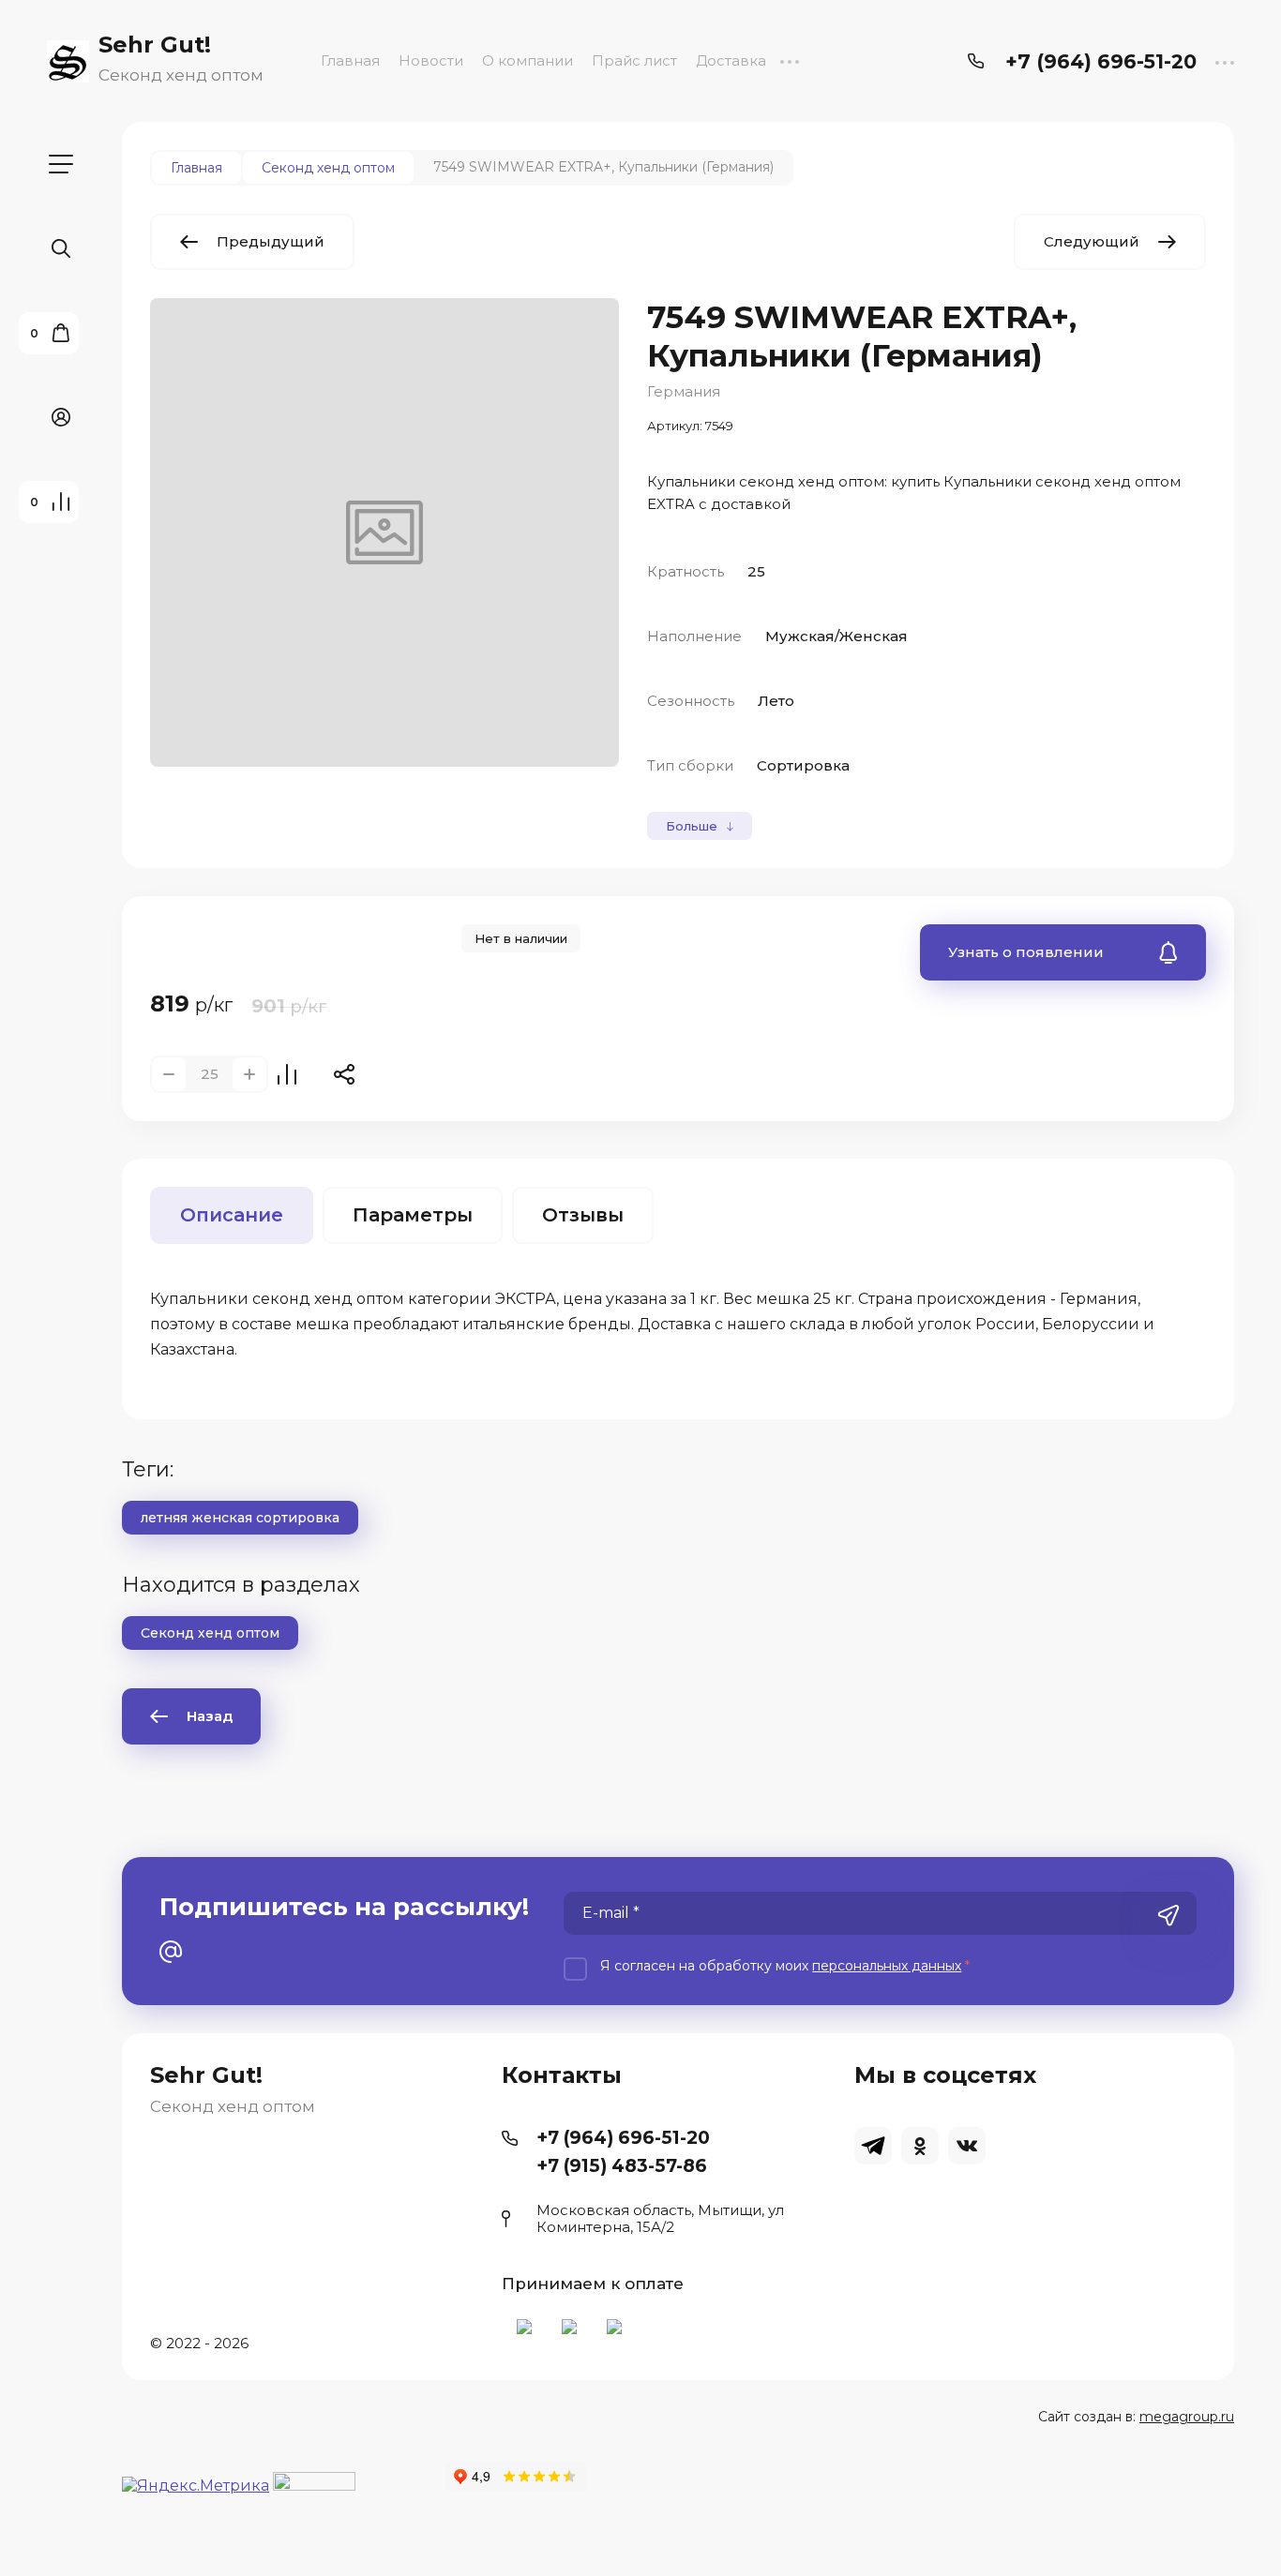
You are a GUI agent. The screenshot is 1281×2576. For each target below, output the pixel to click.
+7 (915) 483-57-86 (622, 2166)
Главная (350, 60)
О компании (527, 60)
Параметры (413, 1215)
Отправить (1168, 1915)
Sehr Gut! (155, 45)
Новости (431, 60)
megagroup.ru (1187, 2417)
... (789, 60)
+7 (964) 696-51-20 (1101, 61)
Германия (684, 391)
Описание (232, 1215)
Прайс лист (634, 60)
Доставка (731, 60)
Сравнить (287, 1074)
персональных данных (887, 1966)
